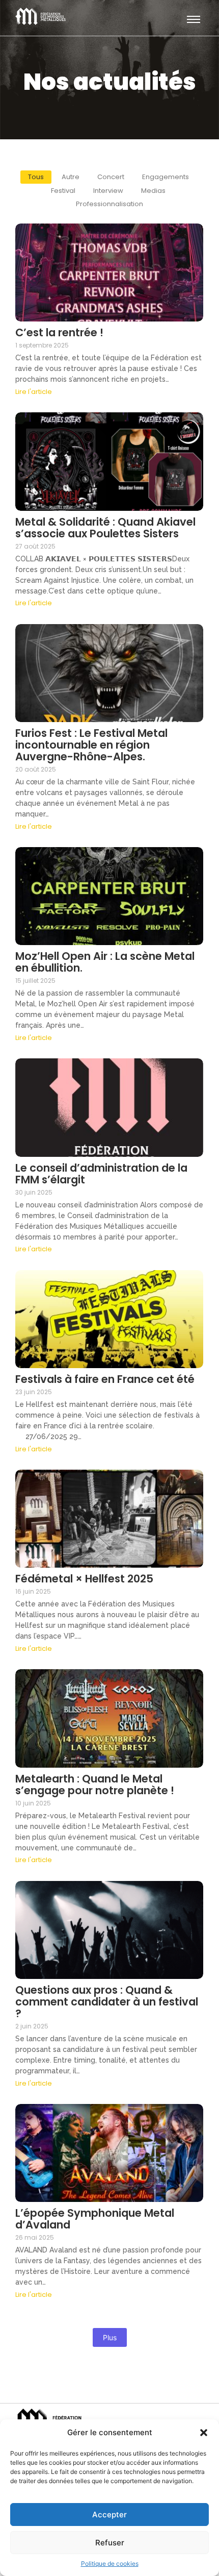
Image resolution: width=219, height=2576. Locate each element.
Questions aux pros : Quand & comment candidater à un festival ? (107, 2002)
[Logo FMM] (40, 16)
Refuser (110, 2543)
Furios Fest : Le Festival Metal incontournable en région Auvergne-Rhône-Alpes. (91, 745)
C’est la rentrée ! (59, 332)
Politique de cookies (110, 2563)
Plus (110, 2337)
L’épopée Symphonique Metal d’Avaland (95, 2219)
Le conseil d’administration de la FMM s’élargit (101, 1174)
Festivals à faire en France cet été (105, 1379)
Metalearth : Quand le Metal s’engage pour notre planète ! (95, 1785)
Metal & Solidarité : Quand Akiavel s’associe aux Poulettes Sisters (105, 528)
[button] (204, 2433)
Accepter (109, 2515)
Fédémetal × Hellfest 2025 (84, 1579)
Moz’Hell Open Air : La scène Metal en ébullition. (105, 962)
